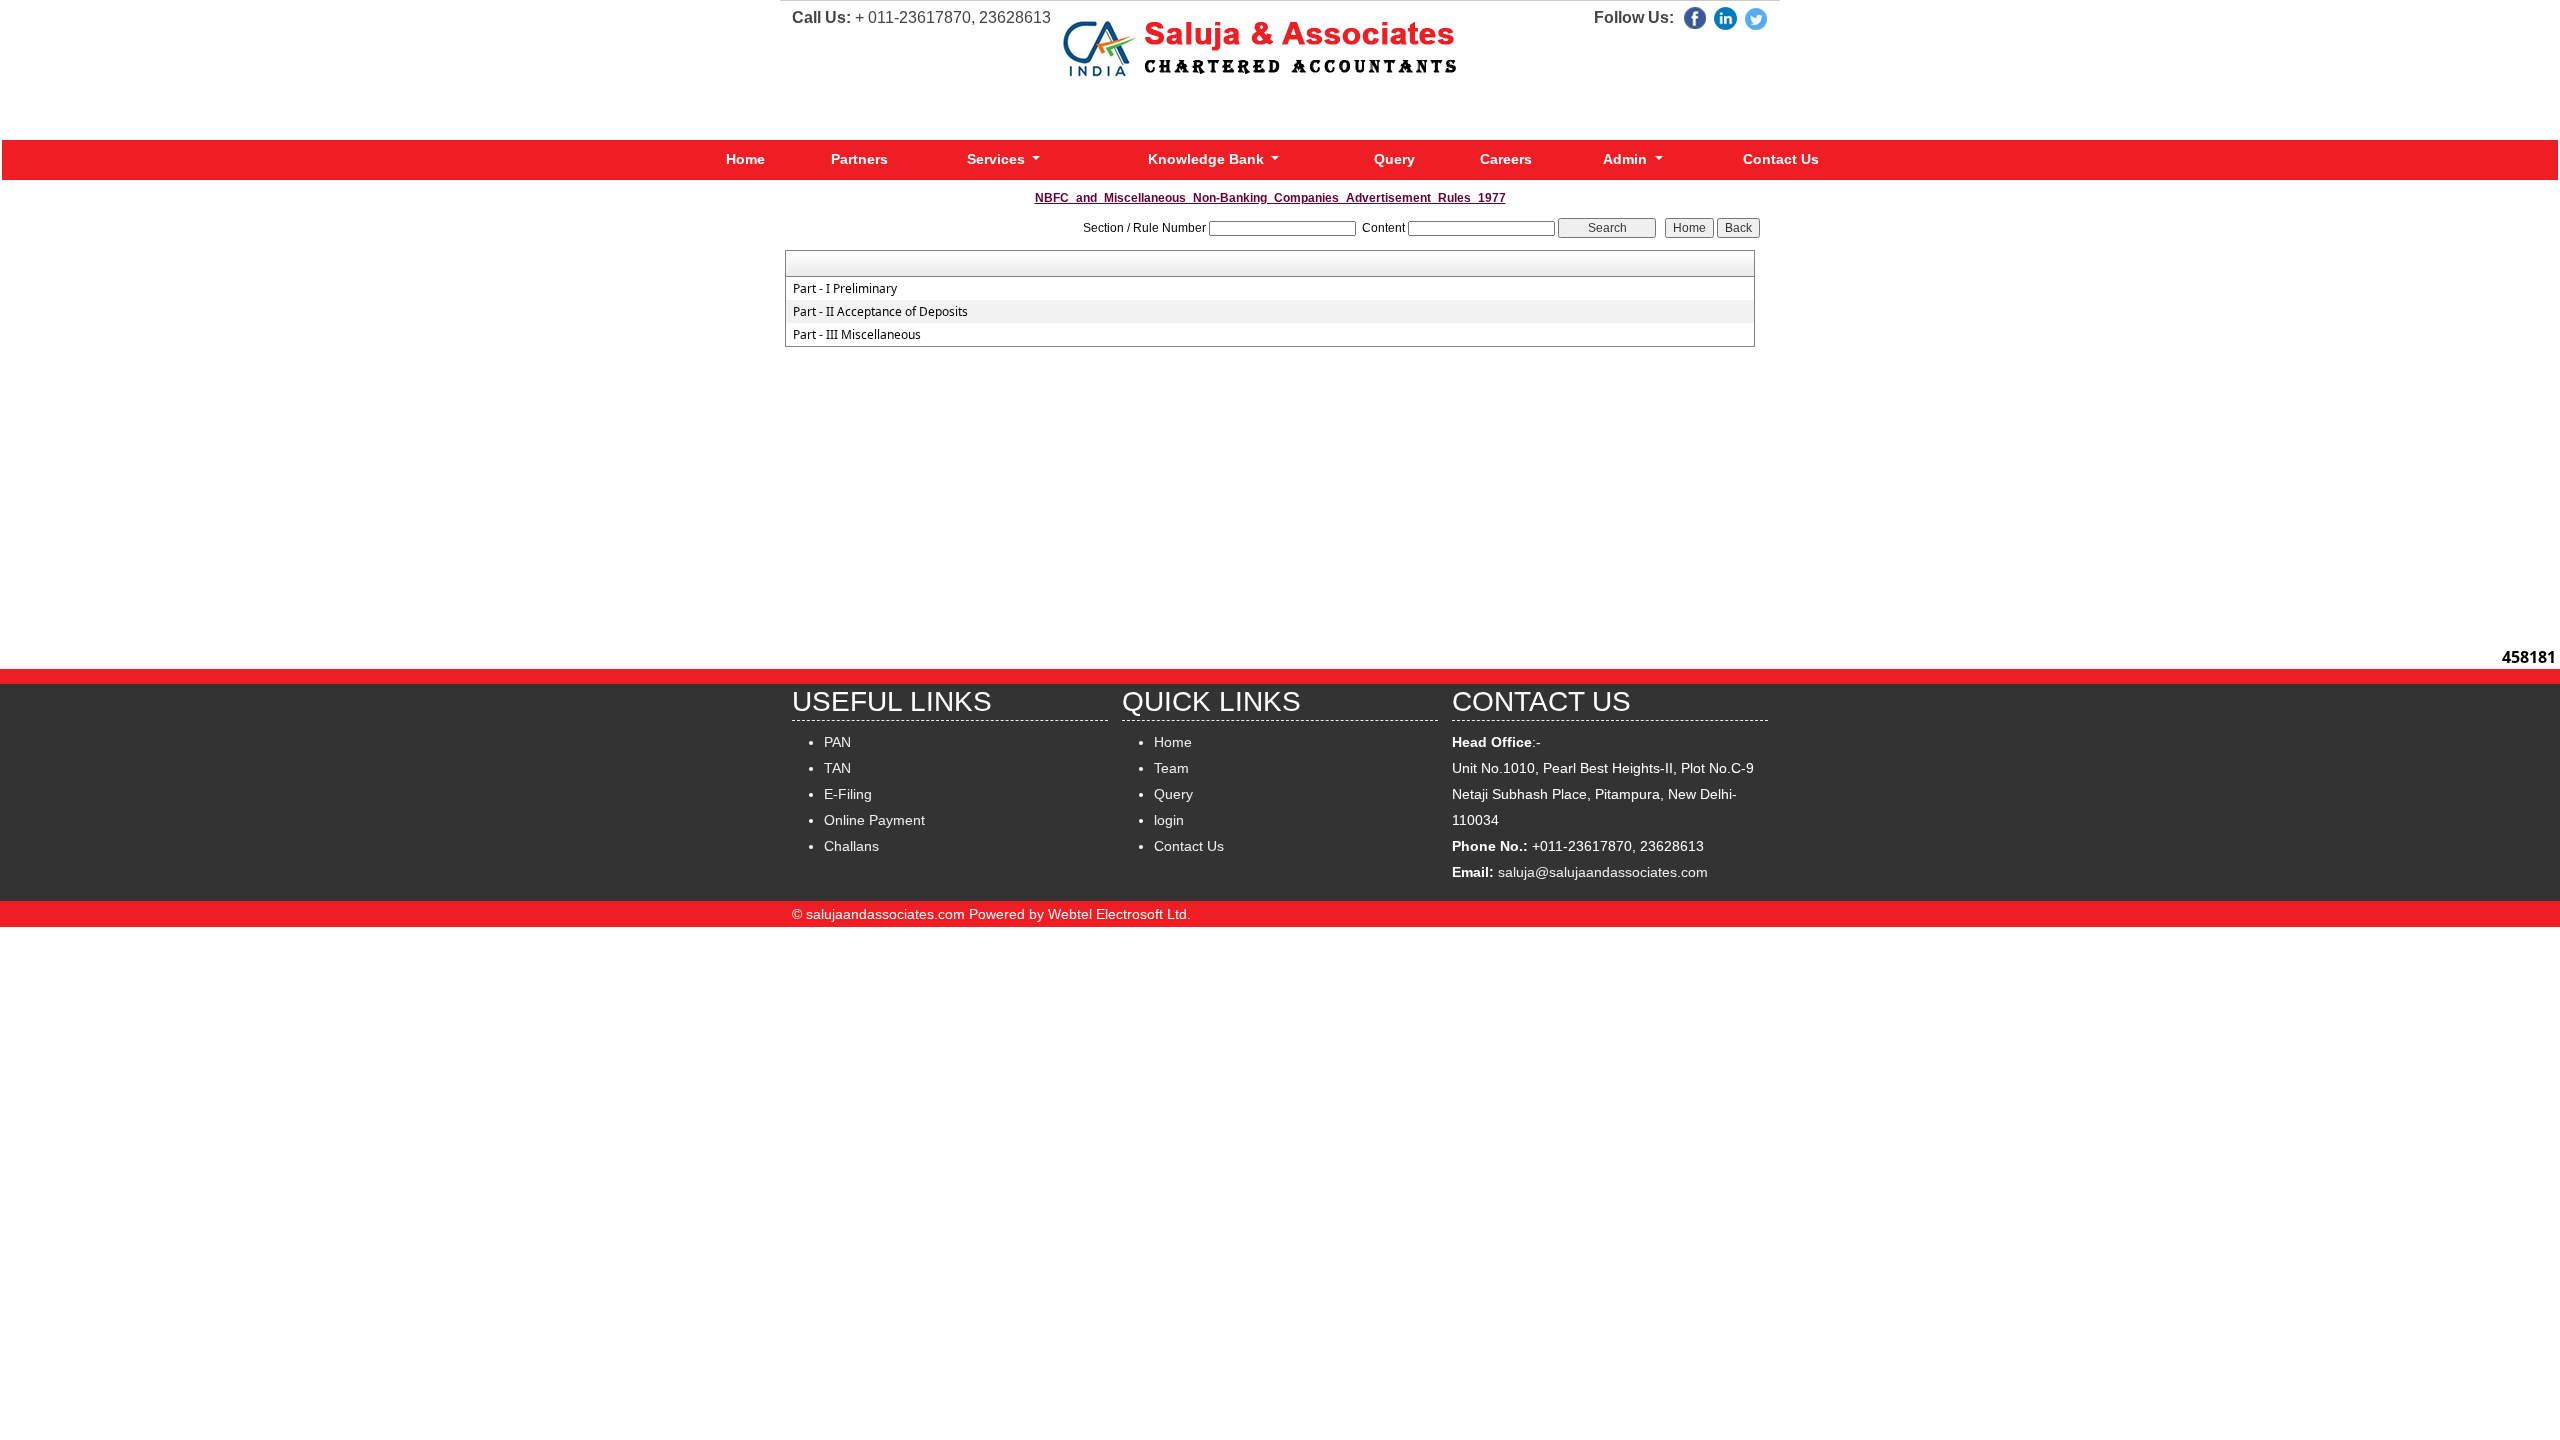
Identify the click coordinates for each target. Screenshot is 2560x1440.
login (1169, 820)
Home (745, 159)
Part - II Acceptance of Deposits (880, 312)
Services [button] (998, 159)
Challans (851, 846)
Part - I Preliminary (845, 289)
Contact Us (1781, 159)
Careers (1506, 159)
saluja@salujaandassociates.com (1603, 872)
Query (1394, 159)
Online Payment (874, 820)
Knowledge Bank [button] (1208, 159)
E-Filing (848, 794)
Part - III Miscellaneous (857, 335)
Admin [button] (1627, 159)
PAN (837, 742)
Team (1171, 768)
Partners (859, 159)
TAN (837, 768)
